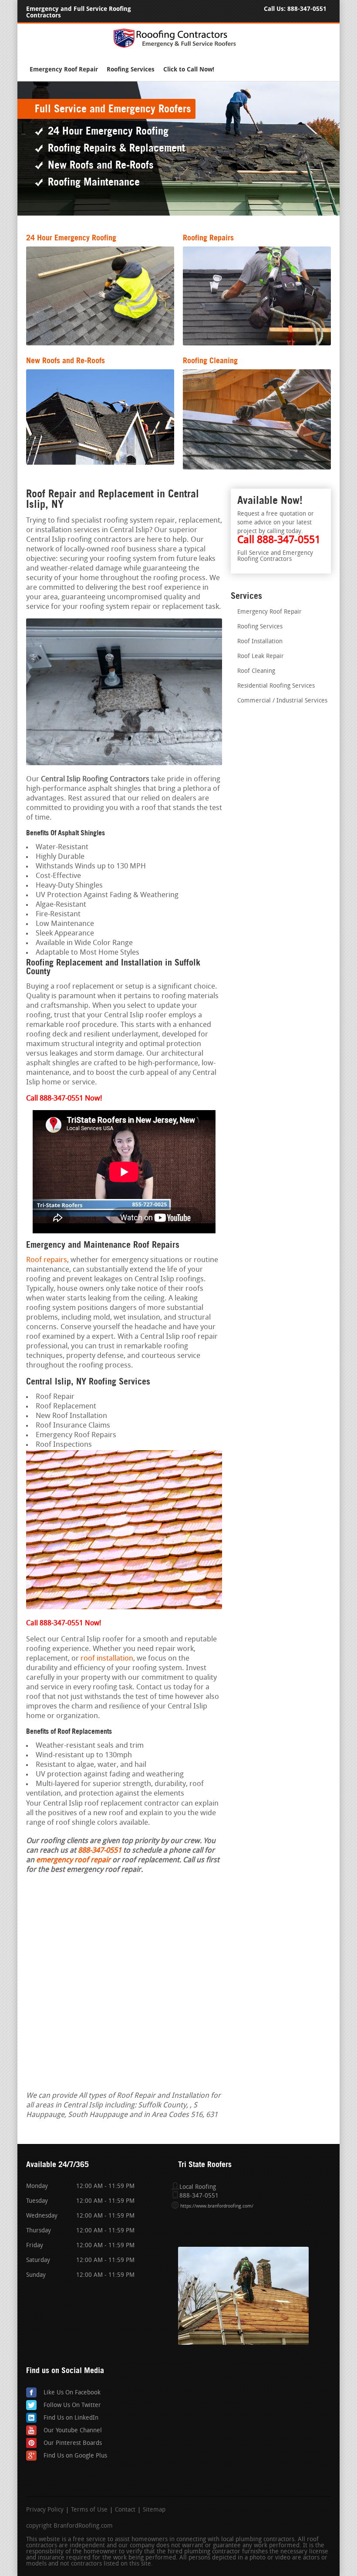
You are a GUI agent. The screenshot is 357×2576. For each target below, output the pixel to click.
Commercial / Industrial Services (282, 701)
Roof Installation (260, 642)
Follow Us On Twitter (72, 2406)
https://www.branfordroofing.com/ (217, 2206)
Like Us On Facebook (72, 2393)
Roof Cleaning (256, 671)
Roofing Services (131, 69)
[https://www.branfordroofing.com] (178, 46)
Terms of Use (89, 2510)
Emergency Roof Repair (64, 69)
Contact (125, 2510)
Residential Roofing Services (276, 686)
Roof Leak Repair (261, 657)
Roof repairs (47, 1260)
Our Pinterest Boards (73, 2443)
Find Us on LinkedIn (71, 2418)
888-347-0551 (307, 9)
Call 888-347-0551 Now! (64, 1624)
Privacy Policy (45, 2510)
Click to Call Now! (189, 69)
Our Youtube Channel (73, 2431)
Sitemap (154, 2510)
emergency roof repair (73, 1860)
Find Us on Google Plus (75, 2456)
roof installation (107, 1659)
